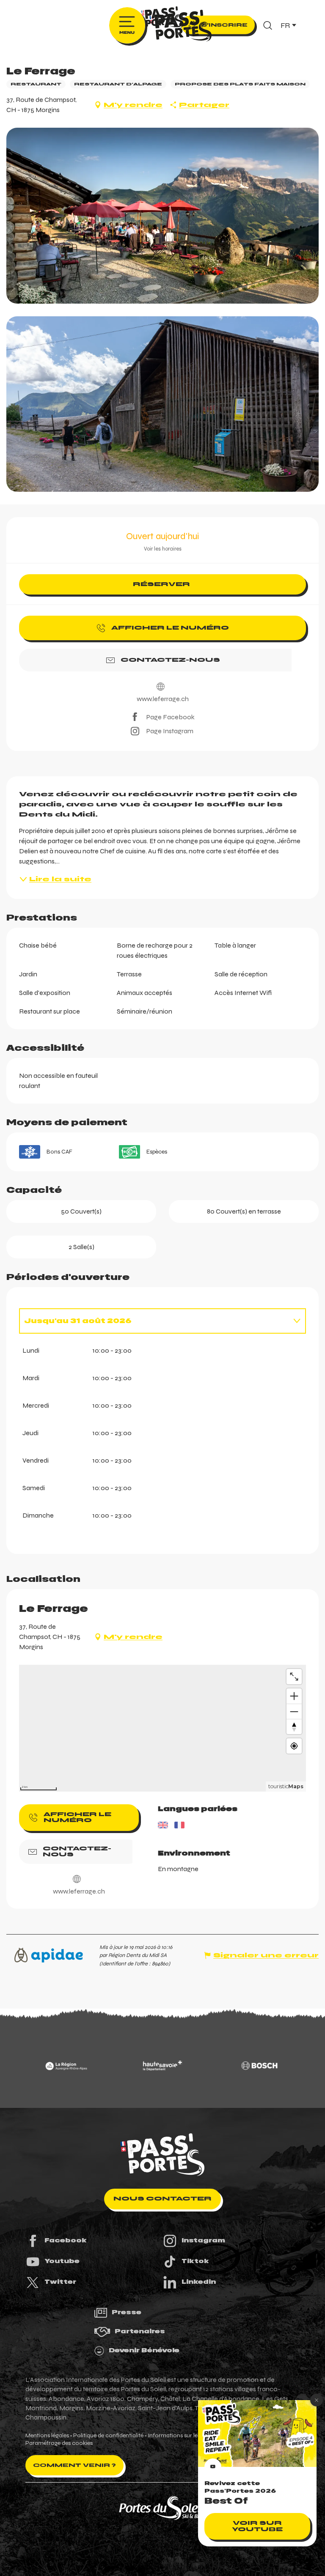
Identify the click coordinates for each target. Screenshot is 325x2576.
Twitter (60, 2282)
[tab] (154, 1321)
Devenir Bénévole (144, 2350)
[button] (268, 25)
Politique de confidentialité (108, 2436)
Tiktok (195, 2261)
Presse (127, 2312)
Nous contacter (162, 2199)
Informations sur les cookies (185, 2436)
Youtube (62, 2261)
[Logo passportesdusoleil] (162, 2155)
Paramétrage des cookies (59, 2443)
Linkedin (199, 2282)
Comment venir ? (74, 2465)
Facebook (66, 2240)
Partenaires (140, 2331)
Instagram (203, 2240)
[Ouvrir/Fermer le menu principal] (127, 25)
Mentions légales (47, 2436)
